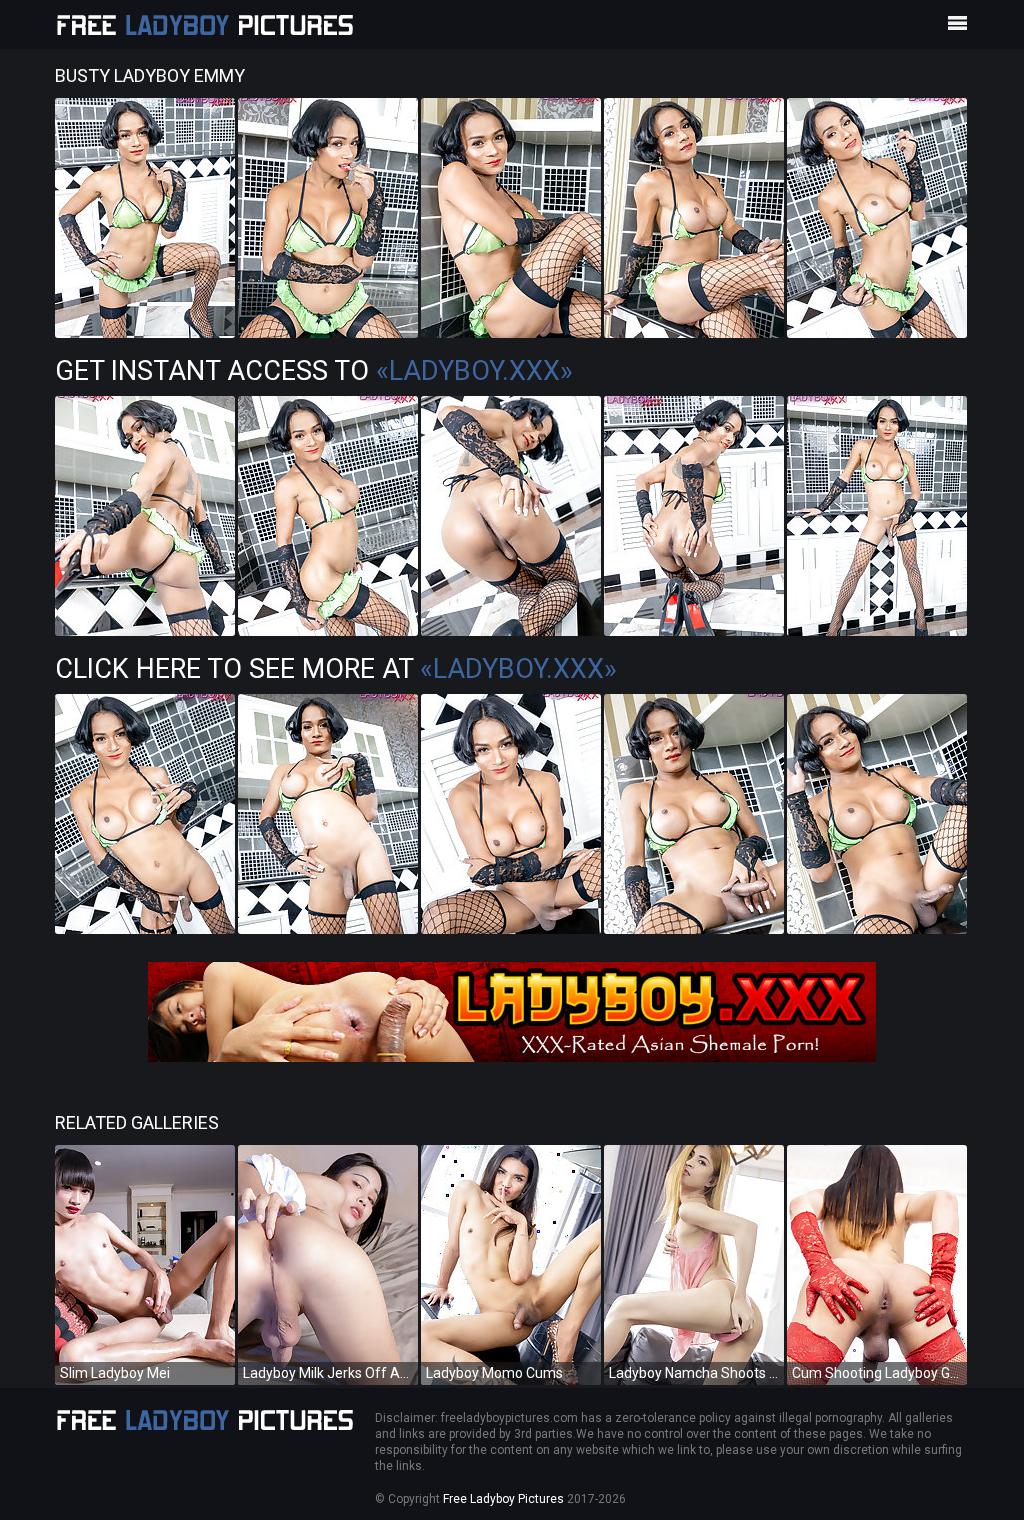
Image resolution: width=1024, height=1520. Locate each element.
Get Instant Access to (314, 371)
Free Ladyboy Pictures (503, 1499)
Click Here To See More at (336, 669)
